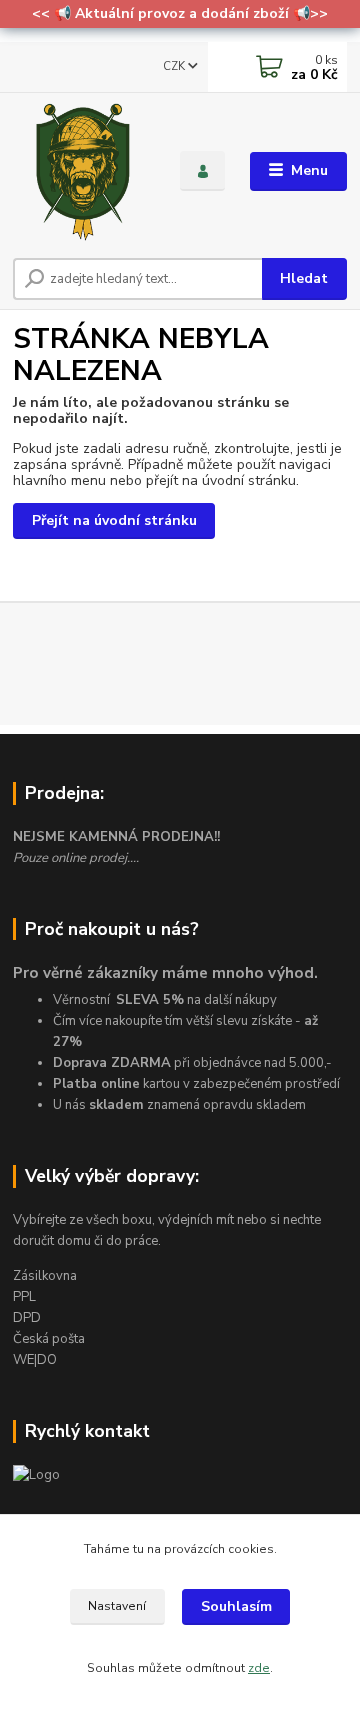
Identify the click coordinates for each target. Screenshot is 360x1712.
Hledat (304, 278)
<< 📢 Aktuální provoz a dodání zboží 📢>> (180, 13)
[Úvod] (82, 171)
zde (259, 1668)
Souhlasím (236, 1606)
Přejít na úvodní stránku (114, 520)
